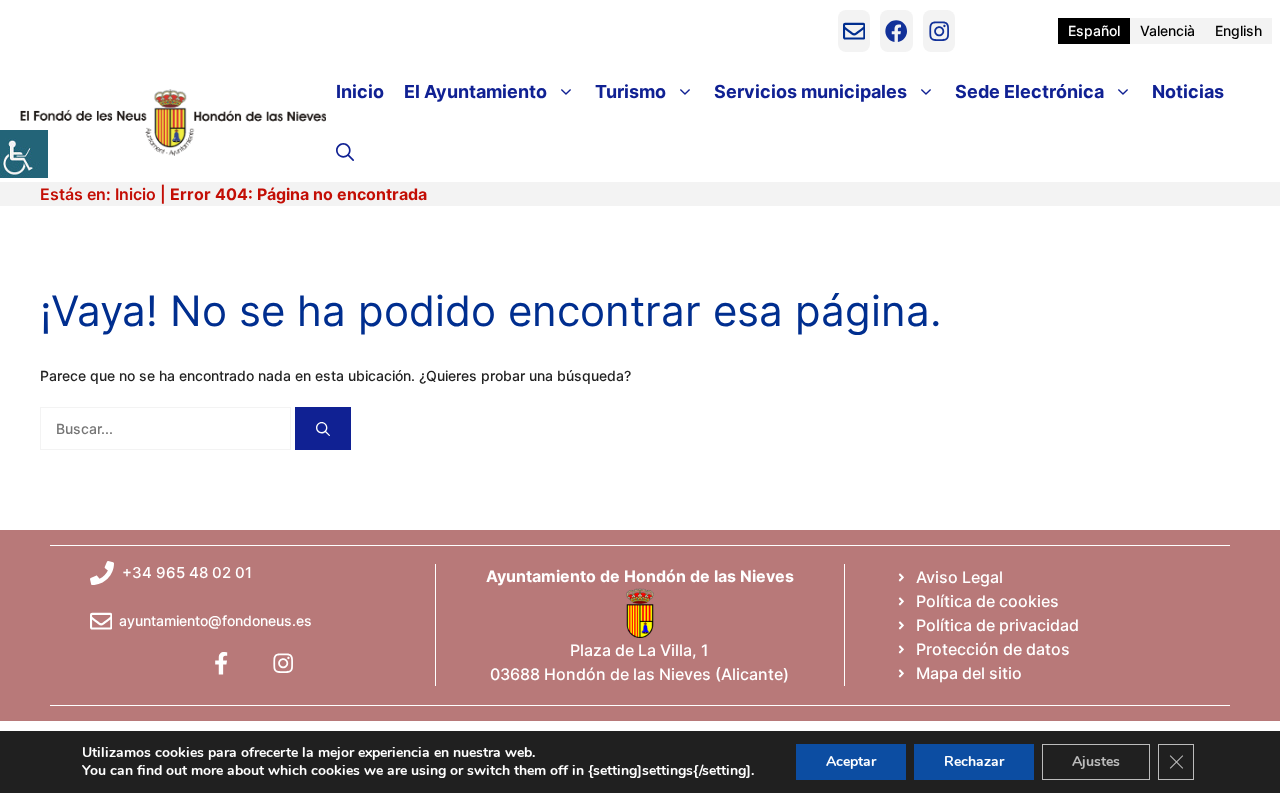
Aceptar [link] (851, 761)
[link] (24, 154)
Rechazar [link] (974, 761)
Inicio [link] (360, 91)
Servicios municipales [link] (810, 91)
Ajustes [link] (1096, 761)
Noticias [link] (1188, 91)
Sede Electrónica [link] (1029, 91)
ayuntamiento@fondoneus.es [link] (215, 620)
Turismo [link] (630, 91)
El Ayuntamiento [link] (475, 91)
